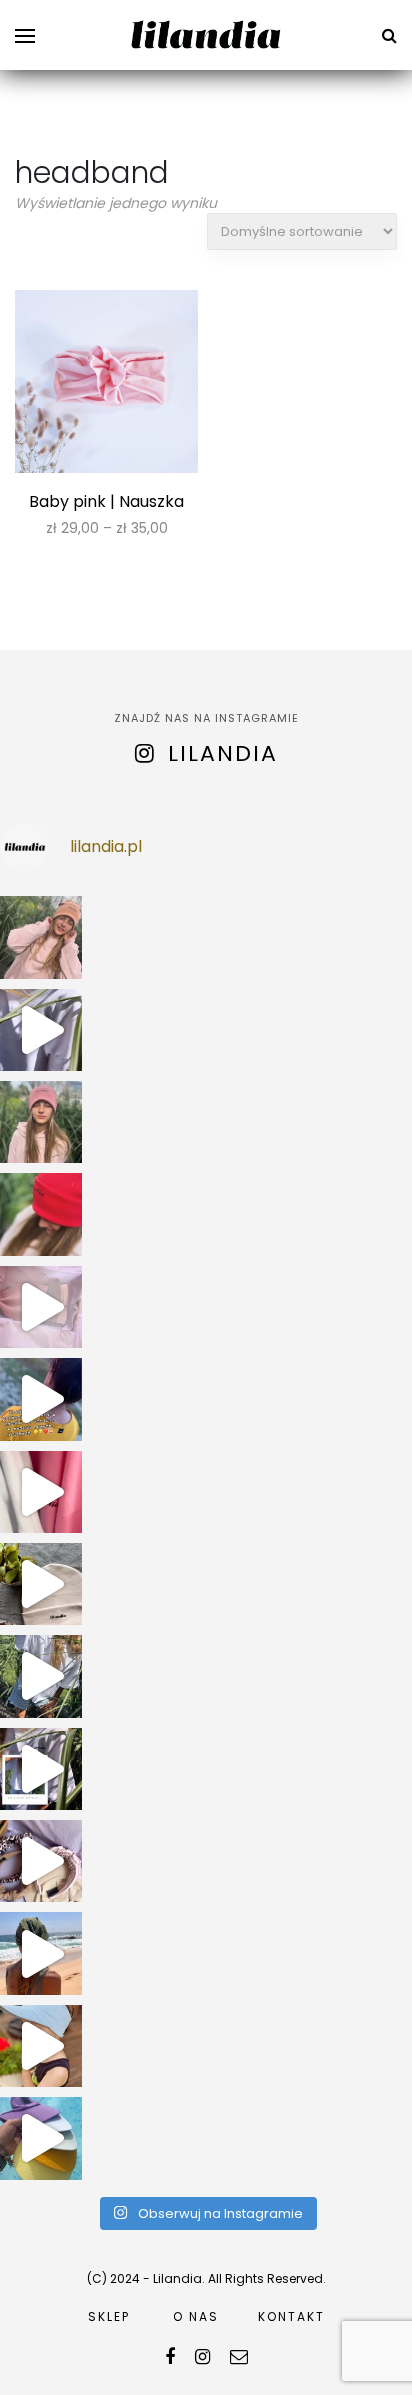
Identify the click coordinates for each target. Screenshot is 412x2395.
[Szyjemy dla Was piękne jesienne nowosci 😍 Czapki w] (41, 1584)
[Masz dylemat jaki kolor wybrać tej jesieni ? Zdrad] (41, 1122)
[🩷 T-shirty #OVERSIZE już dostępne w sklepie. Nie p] (41, 1676)
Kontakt (291, 2316)
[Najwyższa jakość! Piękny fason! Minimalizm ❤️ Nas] (41, 1030)
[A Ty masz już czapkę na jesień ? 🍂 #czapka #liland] (41, 1214)
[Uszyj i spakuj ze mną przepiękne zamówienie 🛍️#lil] (41, 1861)
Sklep (109, 2316)
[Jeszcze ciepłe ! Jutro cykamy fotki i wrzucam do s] (41, 1492)
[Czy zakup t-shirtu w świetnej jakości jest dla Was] (41, 1769)
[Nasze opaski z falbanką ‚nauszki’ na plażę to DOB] (41, 1953)
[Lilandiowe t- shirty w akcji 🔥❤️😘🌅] (41, 1399)
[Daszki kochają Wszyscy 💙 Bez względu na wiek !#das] (41, 2046)
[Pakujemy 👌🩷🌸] (41, 1307)
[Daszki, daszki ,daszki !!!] (41, 2138)
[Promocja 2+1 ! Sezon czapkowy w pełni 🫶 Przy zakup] (41, 937)
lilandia (223, 753)
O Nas (196, 2316)
